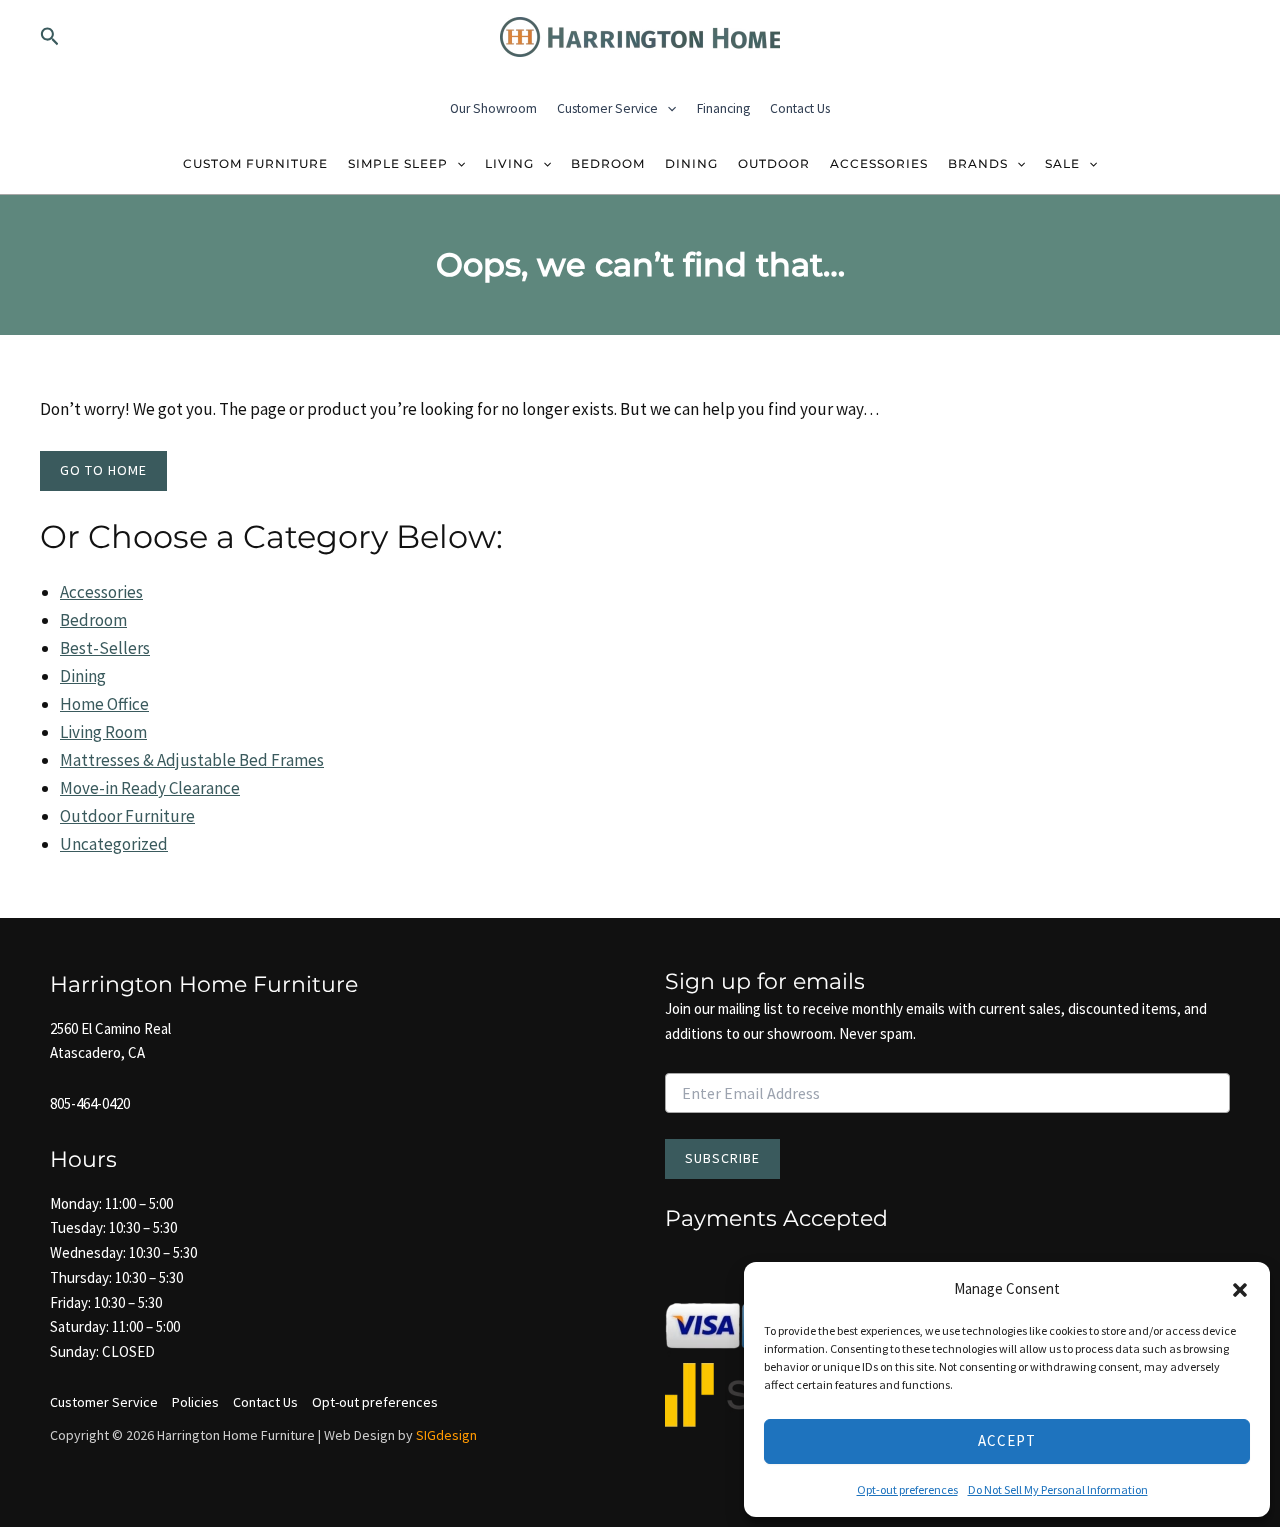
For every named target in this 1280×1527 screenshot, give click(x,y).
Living (509, 163)
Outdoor (774, 163)
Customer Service (607, 108)
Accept (1007, 1440)
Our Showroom (493, 108)
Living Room (103, 732)
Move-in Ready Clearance (150, 788)
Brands (978, 163)
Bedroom (608, 163)
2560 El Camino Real (110, 1028)
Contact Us (800, 108)
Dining (691, 163)
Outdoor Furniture (127, 816)
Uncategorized (114, 844)
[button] (1240, 1290)
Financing (723, 108)
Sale (1062, 163)
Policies (195, 1402)
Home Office (104, 704)
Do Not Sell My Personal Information (1058, 1489)
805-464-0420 (90, 1103)
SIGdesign (446, 1435)
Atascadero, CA (97, 1052)
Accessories (879, 163)
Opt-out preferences (907, 1489)
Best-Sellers (105, 648)
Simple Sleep (398, 163)
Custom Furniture (255, 163)
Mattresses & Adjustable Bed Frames (192, 760)
